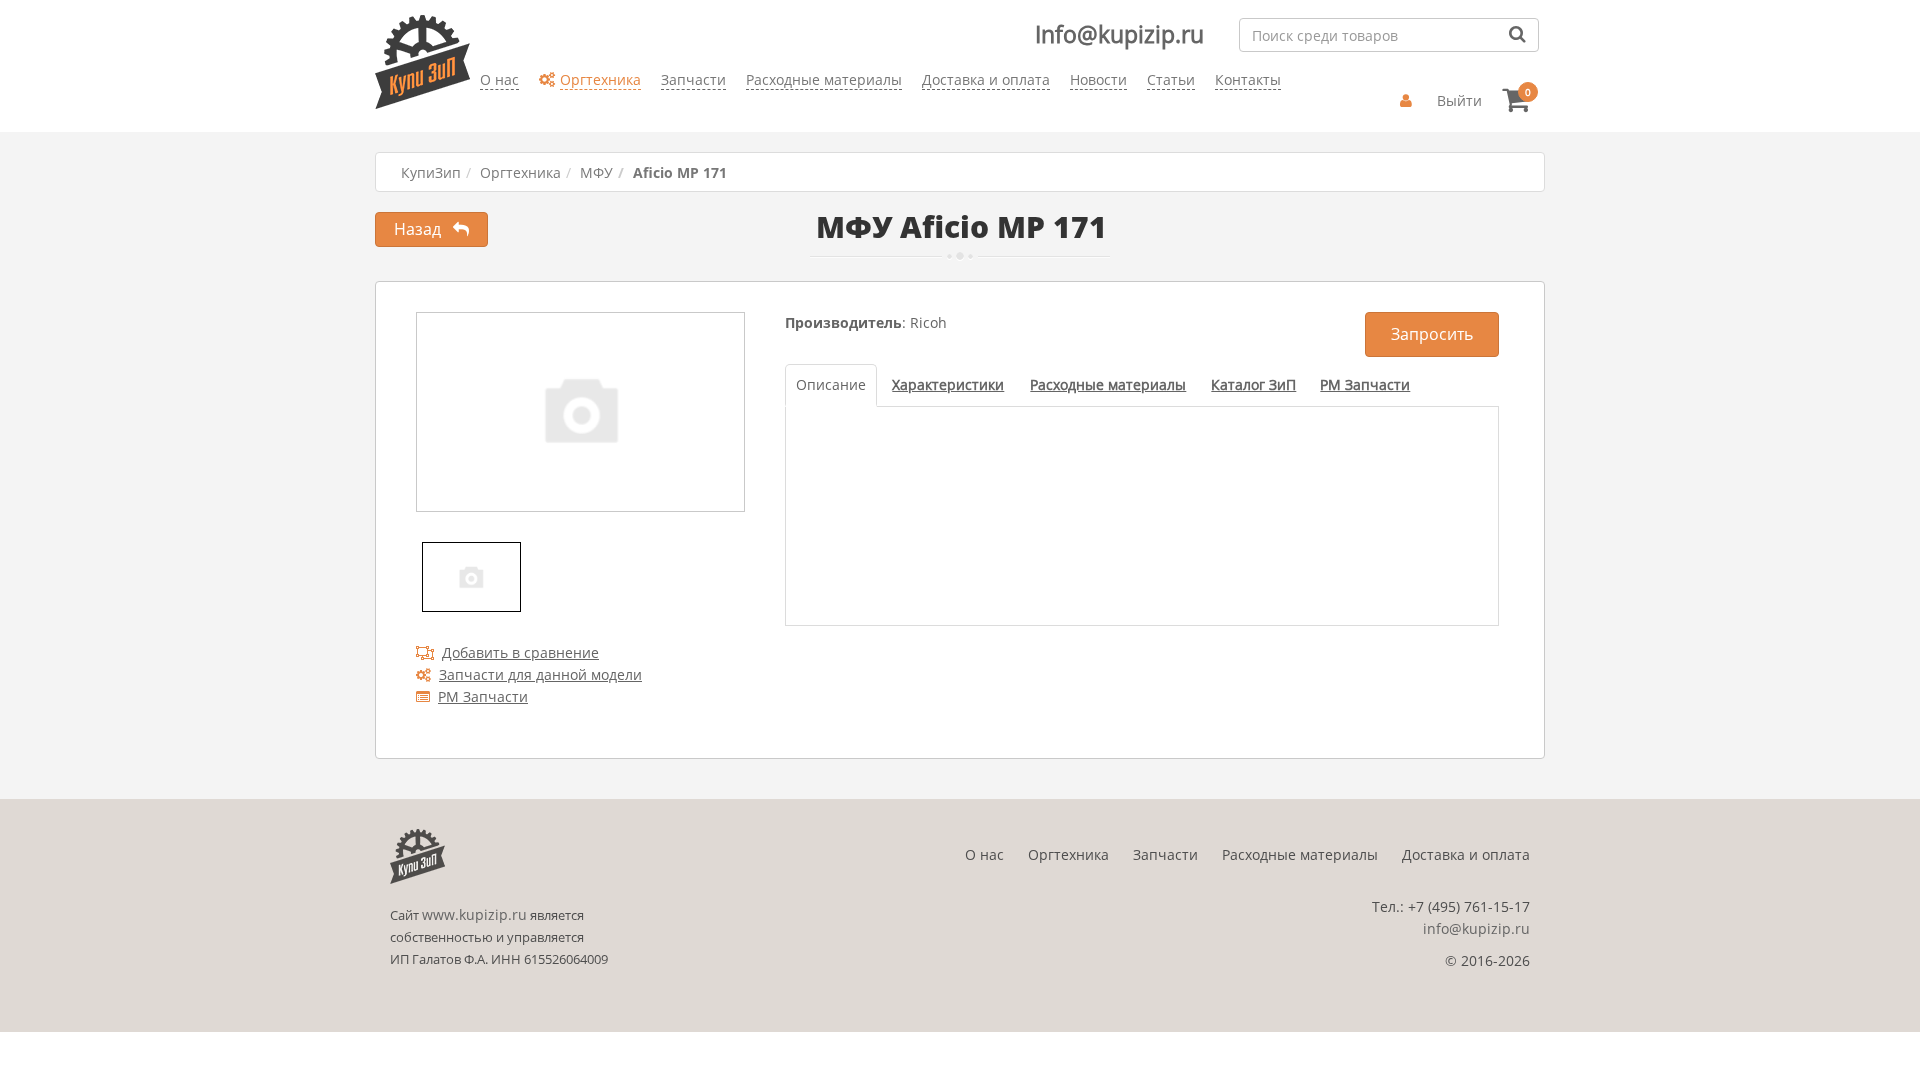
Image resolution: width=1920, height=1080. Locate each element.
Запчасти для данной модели (540, 674)
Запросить (1432, 334)
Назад (423, 229)
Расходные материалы (1300, 854)
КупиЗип (431, 172)
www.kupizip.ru (474, 914)
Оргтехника (520, 172)
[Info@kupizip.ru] (480, 110)
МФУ (596, 172)
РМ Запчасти (483, 696)
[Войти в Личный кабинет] (1408, 101)
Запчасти (1165, 854)
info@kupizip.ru (1476, 928)
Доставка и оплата (1466, 854)
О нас (984, 854)
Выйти (1459, 100)
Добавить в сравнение (520, 652)
